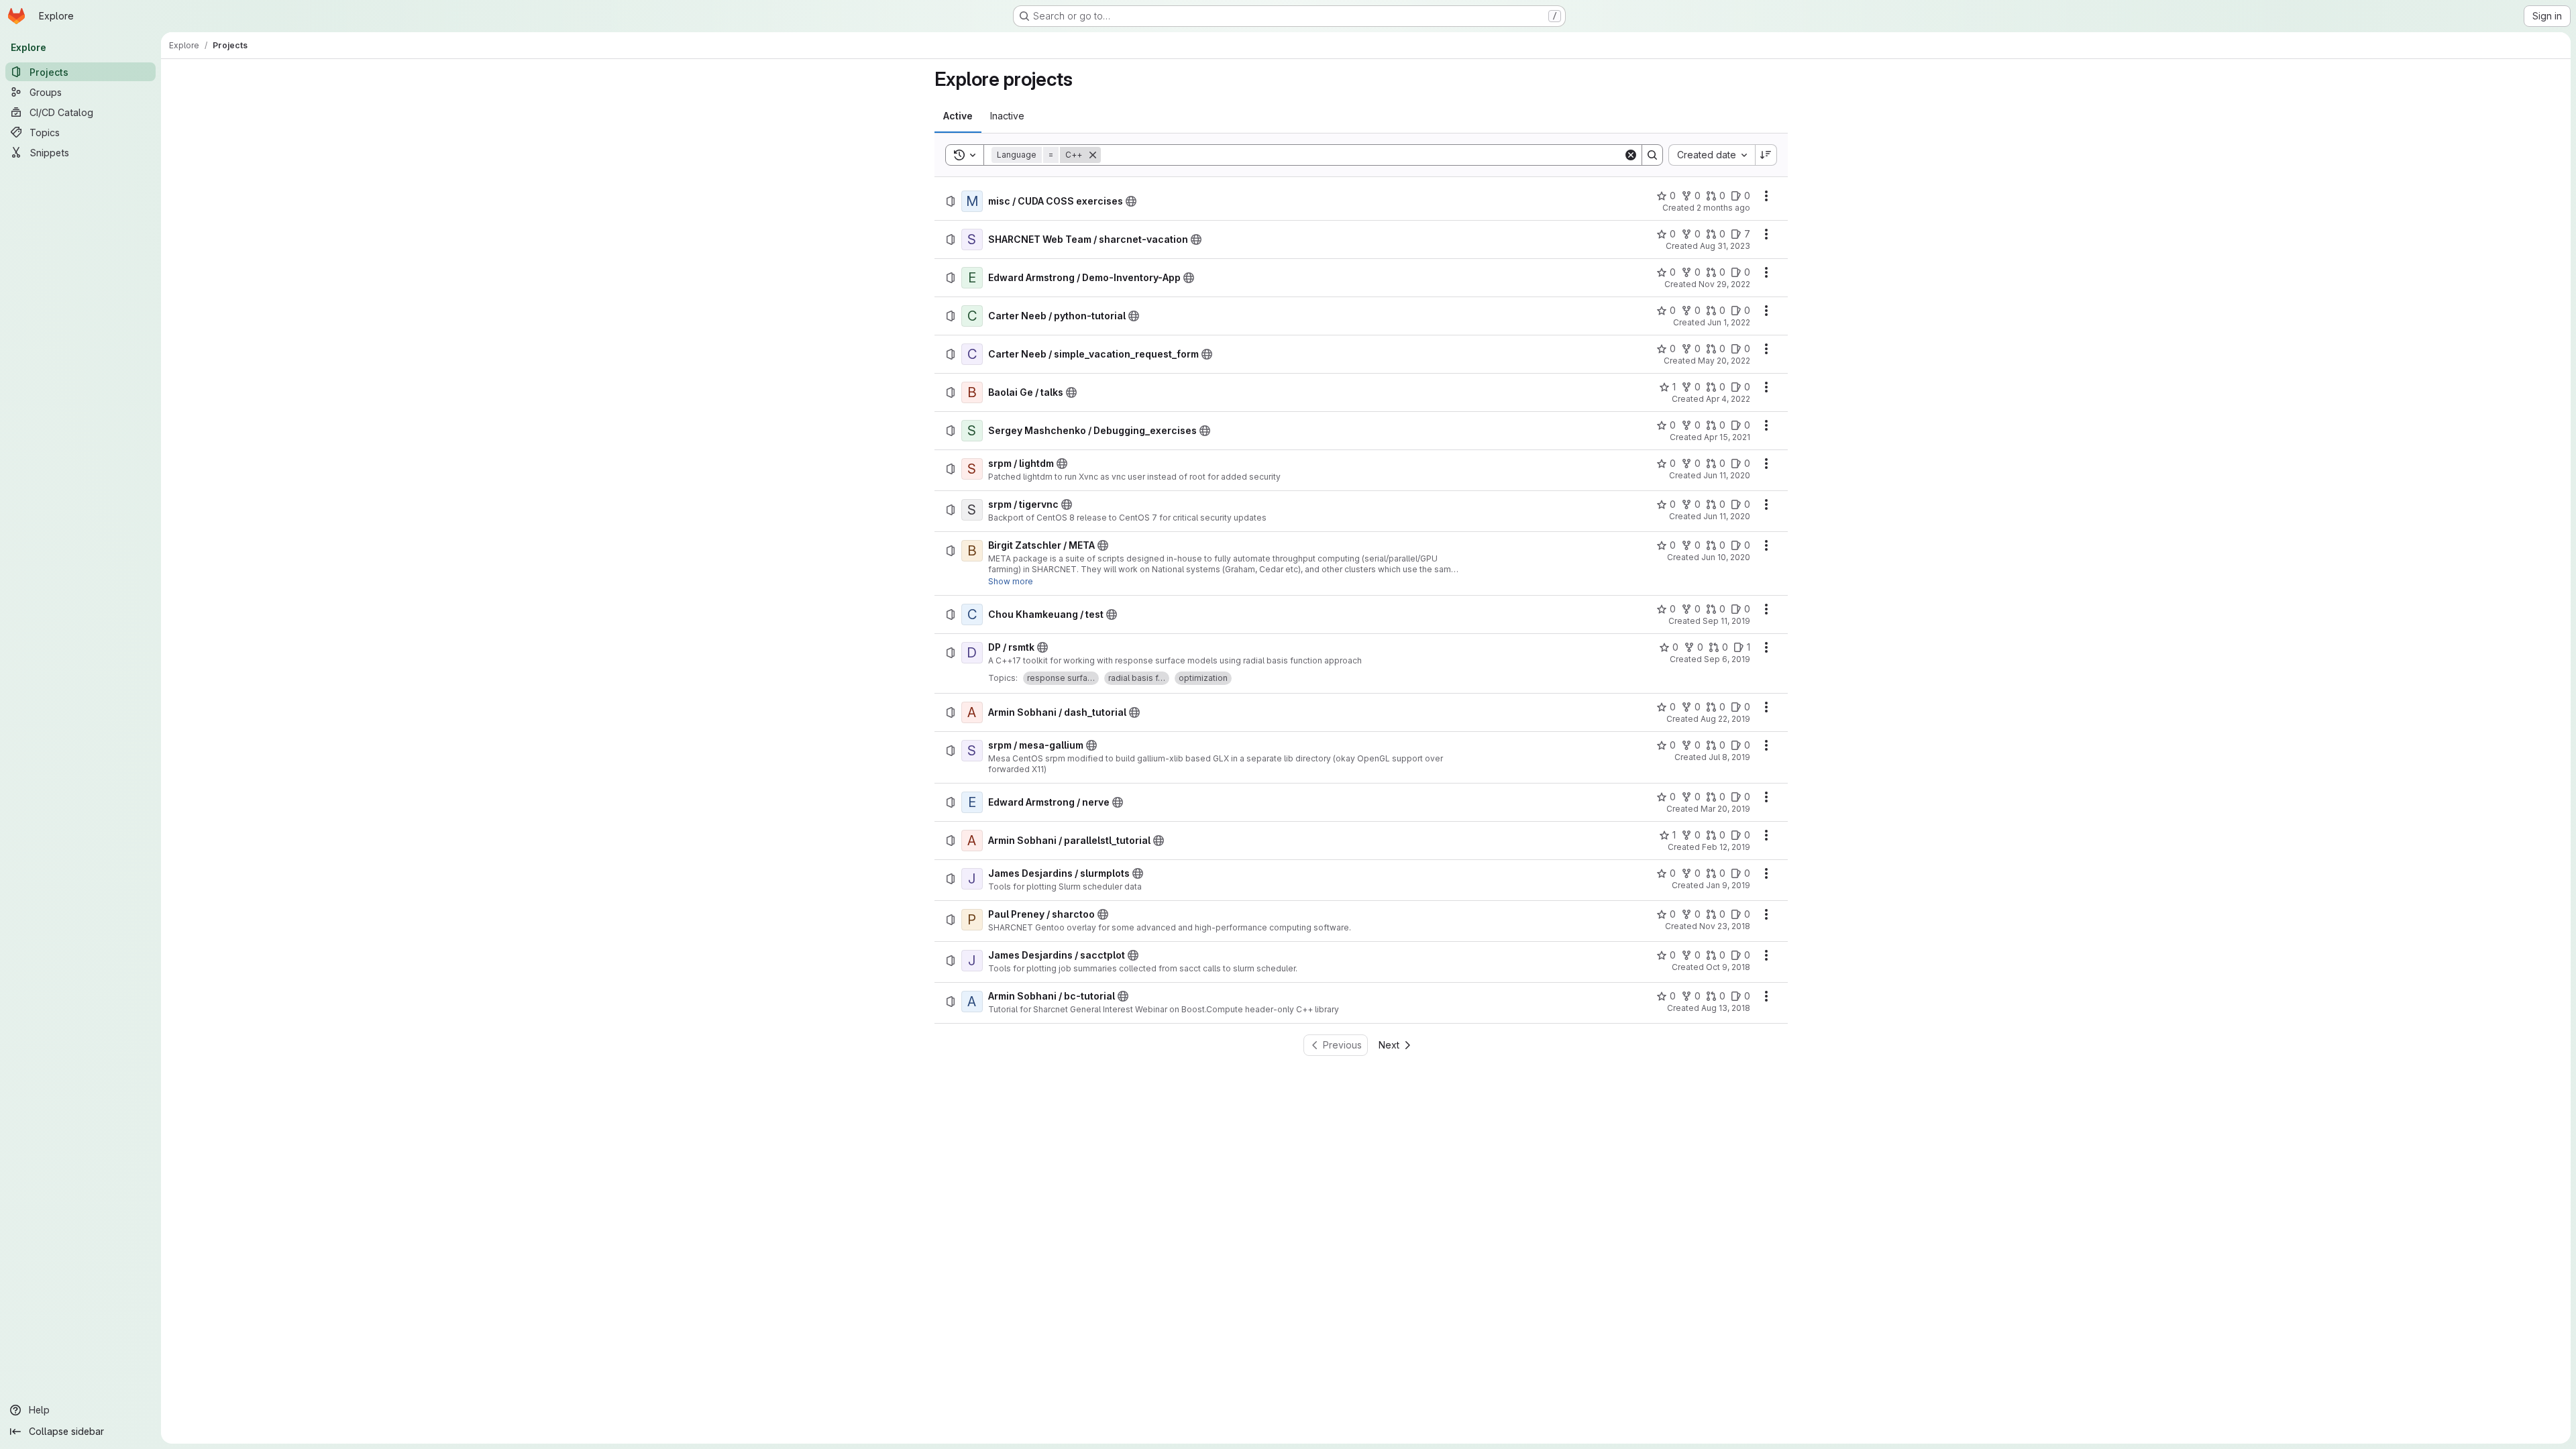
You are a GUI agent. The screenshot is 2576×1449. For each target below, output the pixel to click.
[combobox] (1712, 155)
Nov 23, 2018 (1725, 926)
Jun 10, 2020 (1726, 557)
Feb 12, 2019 (1726, 847)
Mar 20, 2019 (1725, 809)
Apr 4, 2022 (1728, 399)
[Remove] (1093, 155)
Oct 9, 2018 (1728, 967)
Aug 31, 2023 (1725, 246)
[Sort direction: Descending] (1766, 155)
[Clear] (1631, 155)
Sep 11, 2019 (1726, 621)
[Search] (1652, 155)
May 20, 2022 (1724, 361)
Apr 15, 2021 (1727, 437)
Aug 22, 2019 (1725, 719)
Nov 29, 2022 (1724, 284)
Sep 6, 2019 (1727, 659)
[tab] (958, 116)
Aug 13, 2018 (1726, 1008)
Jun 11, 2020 (1727, 475)
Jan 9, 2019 (1728, 885)
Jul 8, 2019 (1729, 757)
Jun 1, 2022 (1729, 322)
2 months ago (1723, 208)
